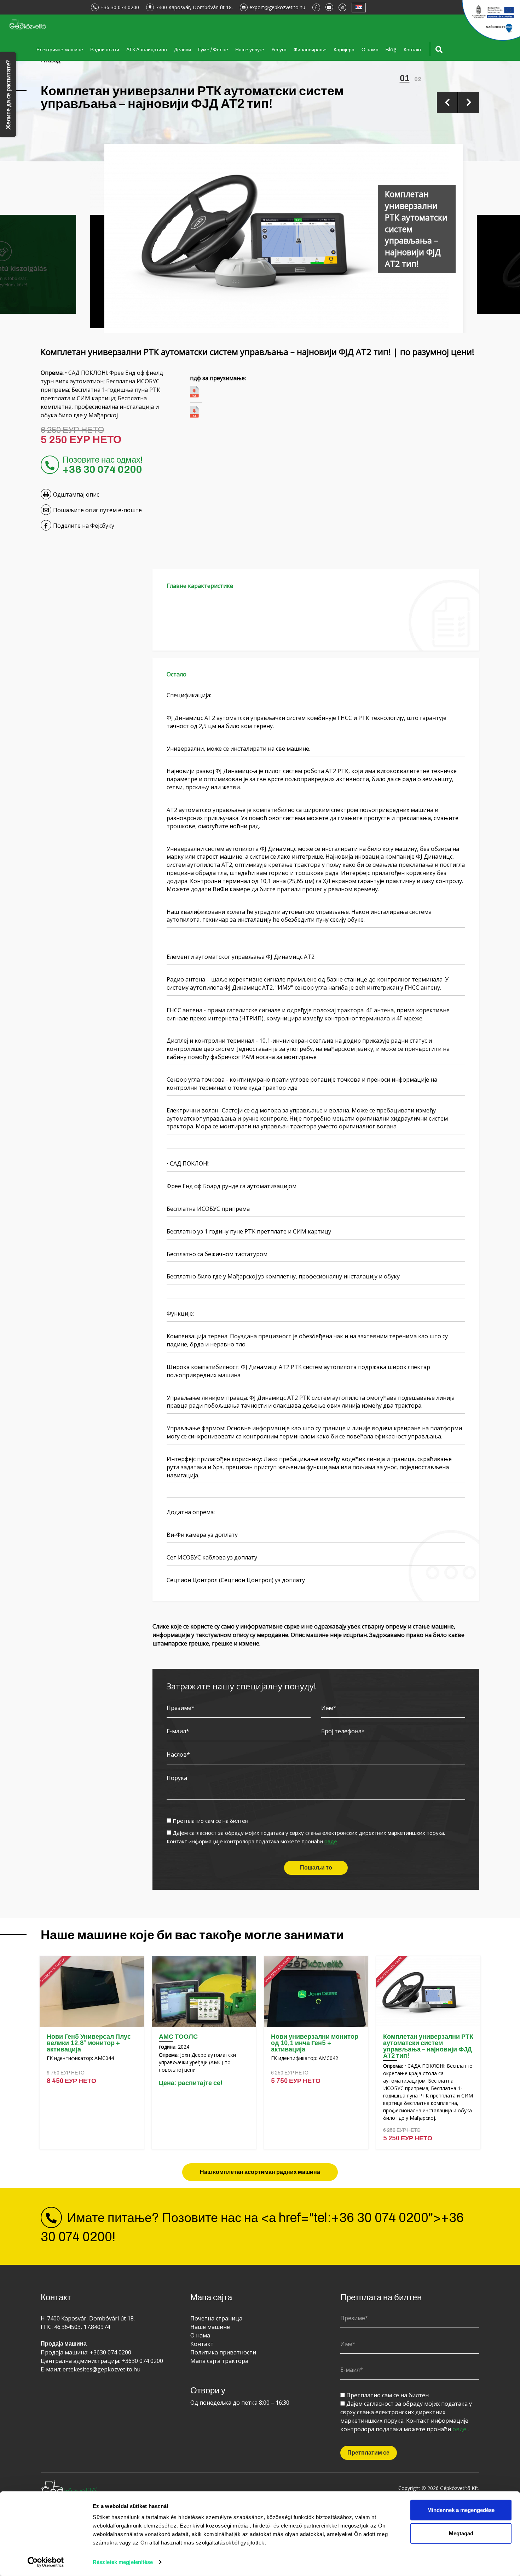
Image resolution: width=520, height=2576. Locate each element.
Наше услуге (250, 50)
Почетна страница (216, 2318)
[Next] (469, 102)
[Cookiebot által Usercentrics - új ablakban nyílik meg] (46, 2562)
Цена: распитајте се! (191, 2083)
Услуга (279, 50)
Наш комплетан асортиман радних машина (260, 2172)
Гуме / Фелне (213, 50)
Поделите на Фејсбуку (84, 526)
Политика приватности (223, 2352)
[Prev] (447, 102)
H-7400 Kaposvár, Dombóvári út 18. (88, 2318)
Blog (391, 50)
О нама (370, 50)
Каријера (344, 50)
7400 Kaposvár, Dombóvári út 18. (194, 7)
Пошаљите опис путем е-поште (97, 510)
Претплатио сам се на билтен (210, 1821)
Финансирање (310, 50)
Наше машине (210, 2327)
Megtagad (461, 2533)
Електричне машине (60, 50)
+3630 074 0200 (111, 2352)
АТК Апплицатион (147, 50)
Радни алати (105, 50)
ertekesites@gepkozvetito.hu (102, 2369)
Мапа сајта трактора (219, 2361)
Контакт (412, 50)
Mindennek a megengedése (461, 2510)
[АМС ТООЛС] (204, 1991)
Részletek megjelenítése (123, 2562)
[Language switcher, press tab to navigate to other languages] (359, 8)
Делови (183, 50)
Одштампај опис (76, 494)
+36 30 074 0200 (120, 7)
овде (331, 1842)
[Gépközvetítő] (27, 24)
